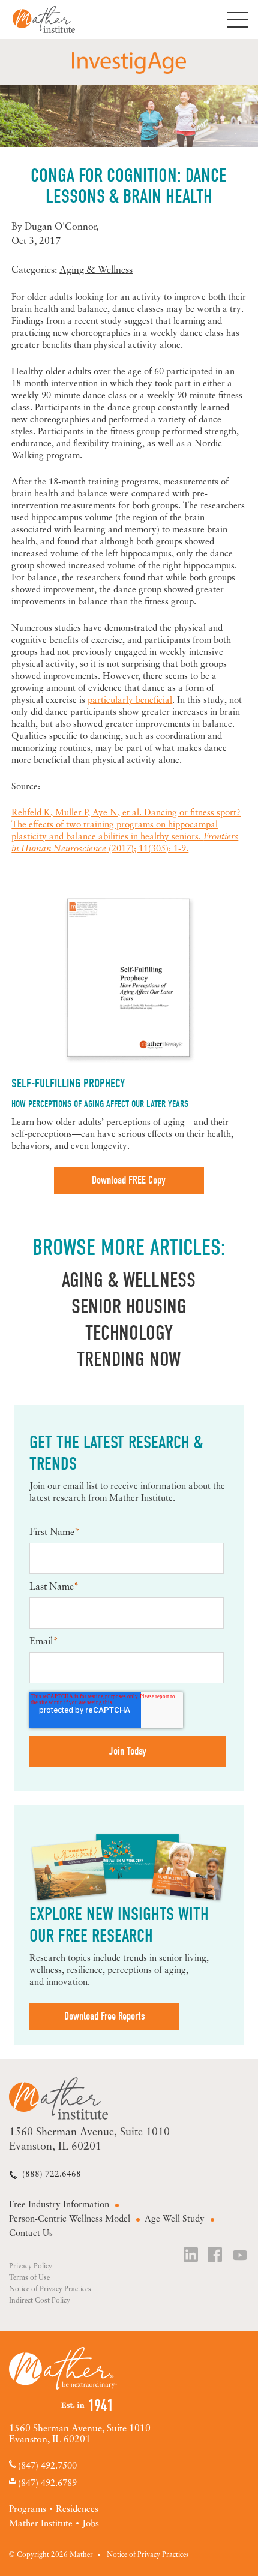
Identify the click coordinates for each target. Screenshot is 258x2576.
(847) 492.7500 (47, 2467)
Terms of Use (29, 2278)
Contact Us (31, 2234)
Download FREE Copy (129, 1180)
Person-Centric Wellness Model (70, 2220)
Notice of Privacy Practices (50, 2289)
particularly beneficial (130, 701)
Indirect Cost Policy (40, 2301)
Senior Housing (129, 1307)
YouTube (241, 2256)
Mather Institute (53, 19)
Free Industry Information (59, 2205)
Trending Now (129, 1359)
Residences (77, 2510)
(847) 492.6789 (47, 2483)
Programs (28, 2510)
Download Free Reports (105, 2016)
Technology (129, 1333)
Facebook (216, 2256)
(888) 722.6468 (52, 2175)
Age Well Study (175, 2220)
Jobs (91, 2524)
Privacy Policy (31, 2267)
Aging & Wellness (96, 270)
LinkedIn (191, 2256)
